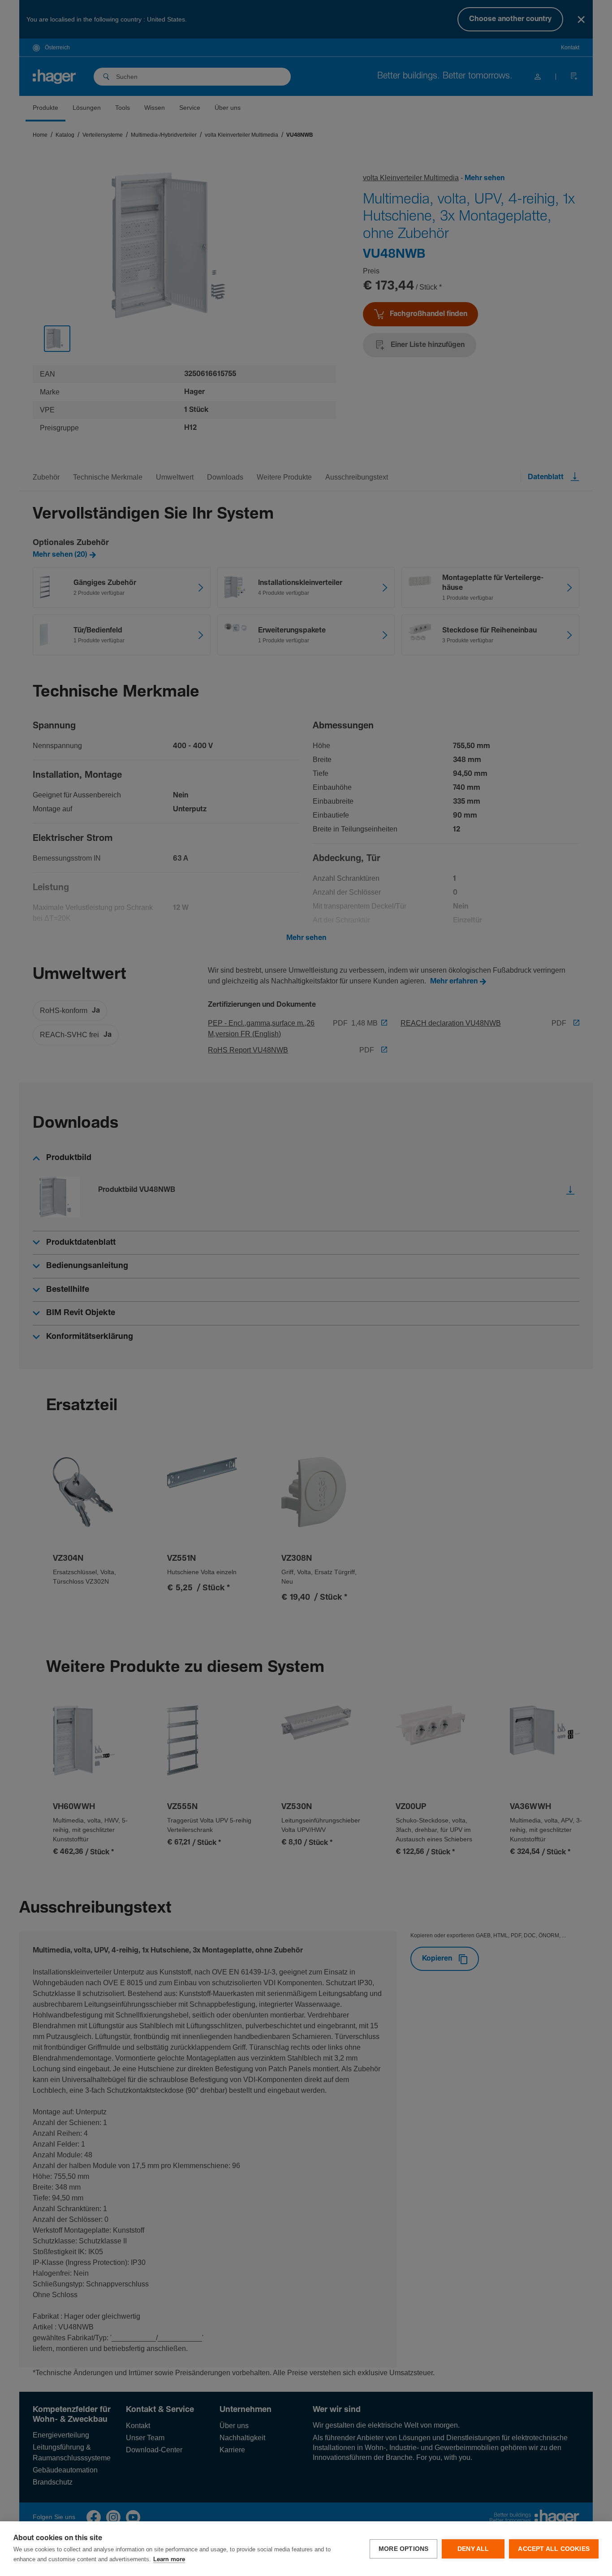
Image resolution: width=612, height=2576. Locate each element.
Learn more (169, 2560)
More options (403, 2549)
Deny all (473, 2549)
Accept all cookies (554, 2549)
